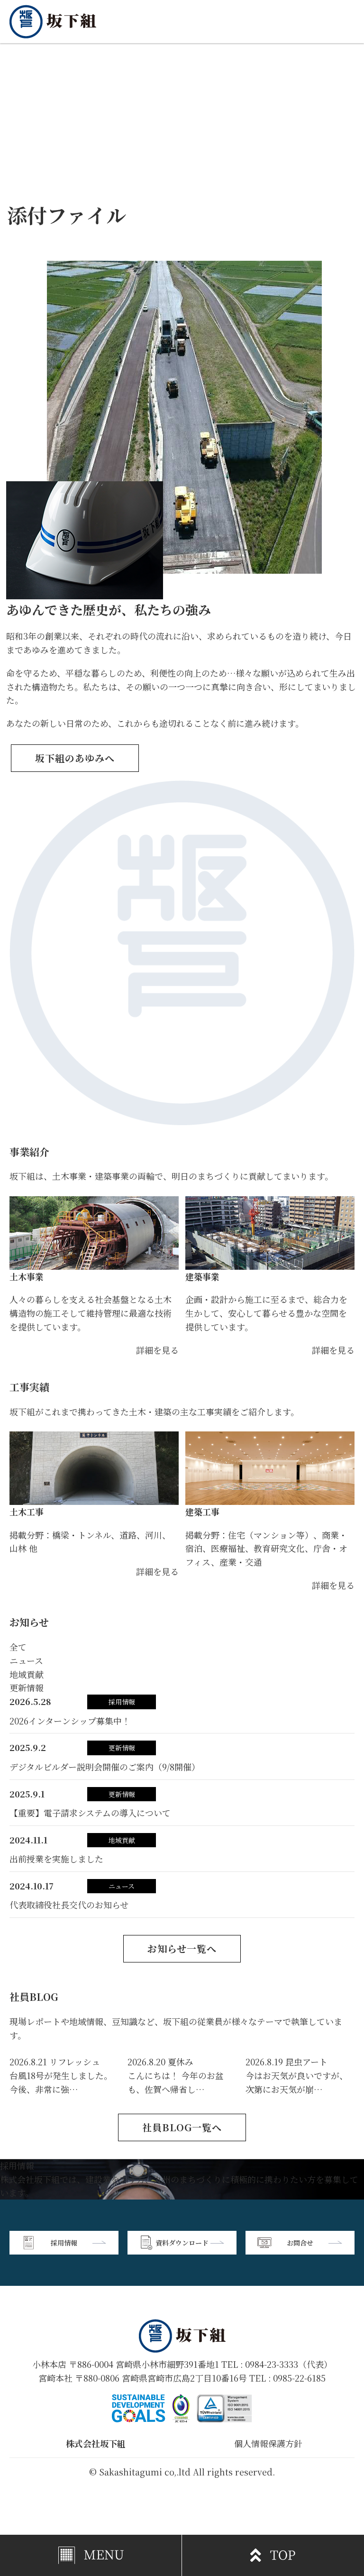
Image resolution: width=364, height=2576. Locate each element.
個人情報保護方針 (268, 2443)
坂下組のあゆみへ (75, 758)
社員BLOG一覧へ (182, 2127)
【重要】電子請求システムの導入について (90, 1813)
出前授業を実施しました (56, 1859)
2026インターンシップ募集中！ (70, 1721)
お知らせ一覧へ (182, 1948)
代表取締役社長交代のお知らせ (69, 1905)
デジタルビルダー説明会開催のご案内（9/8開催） (105, 1767)
